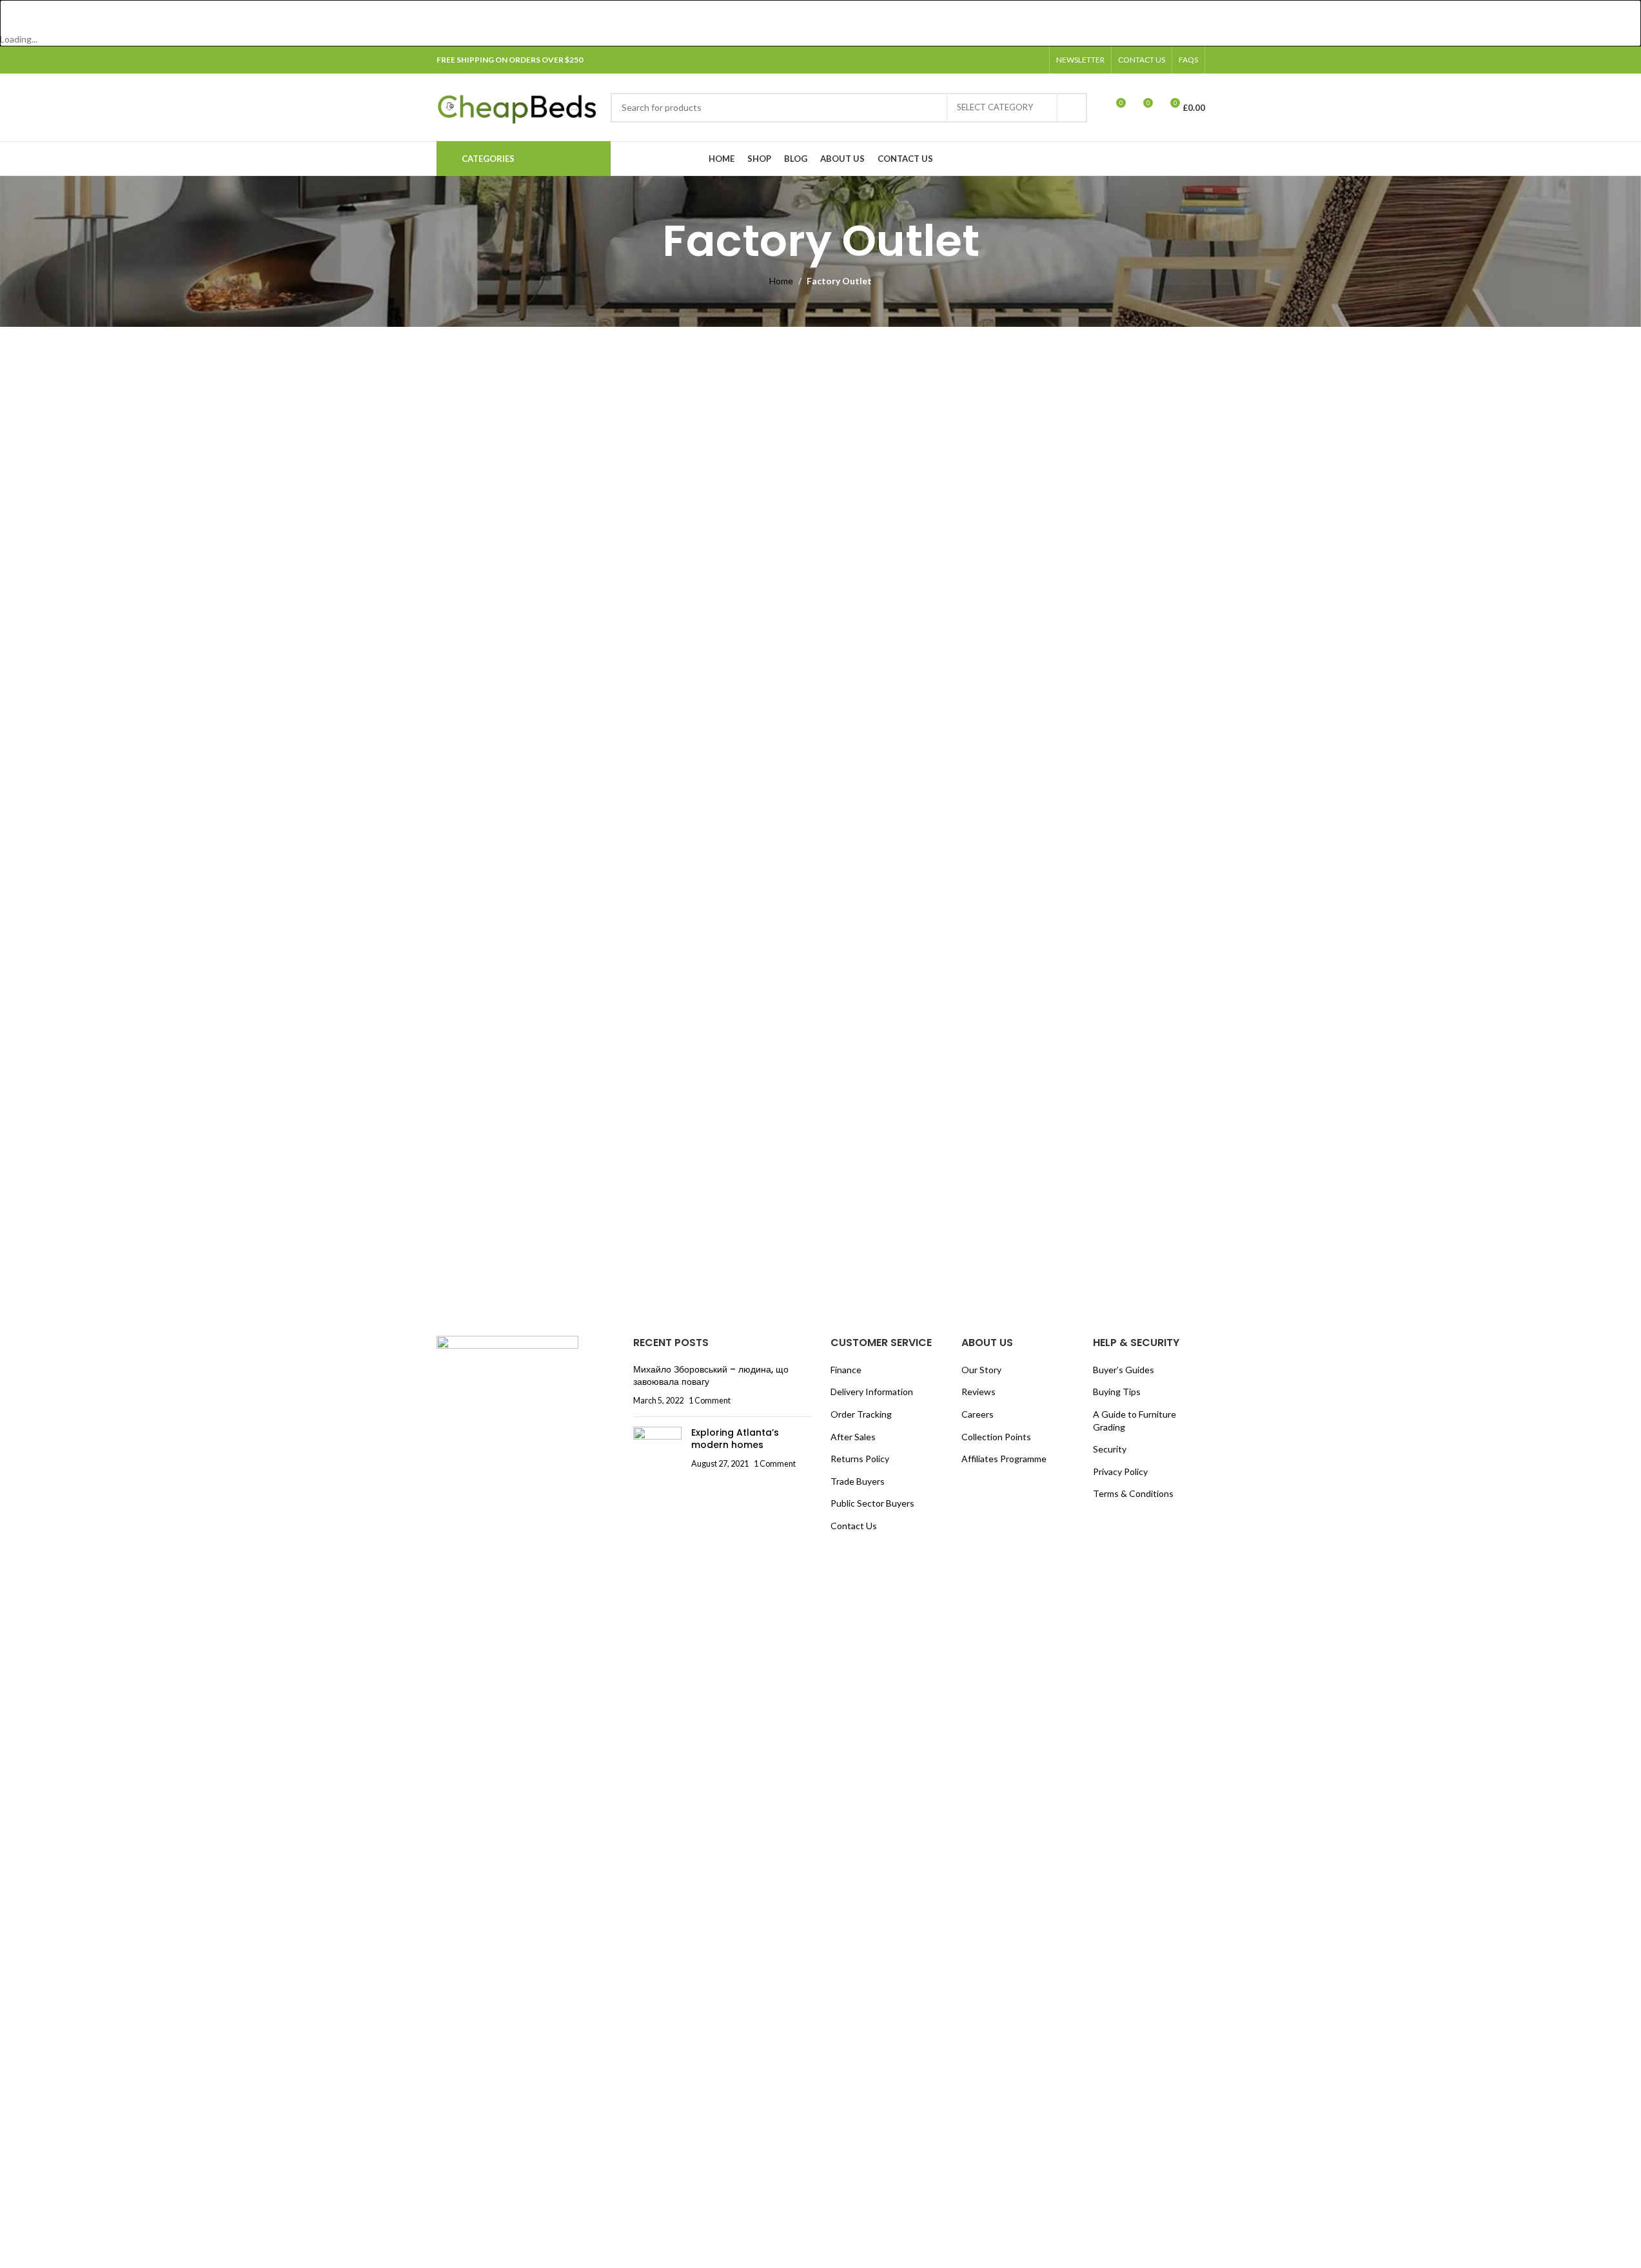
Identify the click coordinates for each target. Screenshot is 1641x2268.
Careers (978, 1414)
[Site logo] (517, 106)
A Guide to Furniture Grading (1135, 1421)
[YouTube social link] (1019, 60)
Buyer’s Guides (1124, 1370)
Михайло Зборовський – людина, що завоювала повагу (711, 1376)
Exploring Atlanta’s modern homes (735, 1439)
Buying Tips (1117, 1392)
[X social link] (988, 60)
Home (781, 281)
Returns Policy (860, 1459)
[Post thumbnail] (657, 1448)
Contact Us (854, 1526)
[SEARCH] (1072, 108)
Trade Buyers (858, 1481)
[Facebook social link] (973, 60)
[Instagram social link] (1004, 60)
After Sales (853, 1437)
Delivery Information (872, 1392)
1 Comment (710, 1401)
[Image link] (507, 1818)
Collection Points (996, 1437)
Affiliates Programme (1004, 1459)
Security (1110, 1449)
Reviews (978, 1392)
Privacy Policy (1120, 1471)
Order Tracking (861, 1414)
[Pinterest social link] (1035, 60)
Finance (846, 1370)
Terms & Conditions (1133, 1493)
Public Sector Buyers (872, 1503)
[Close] (16, 16)
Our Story (981, 1370)
